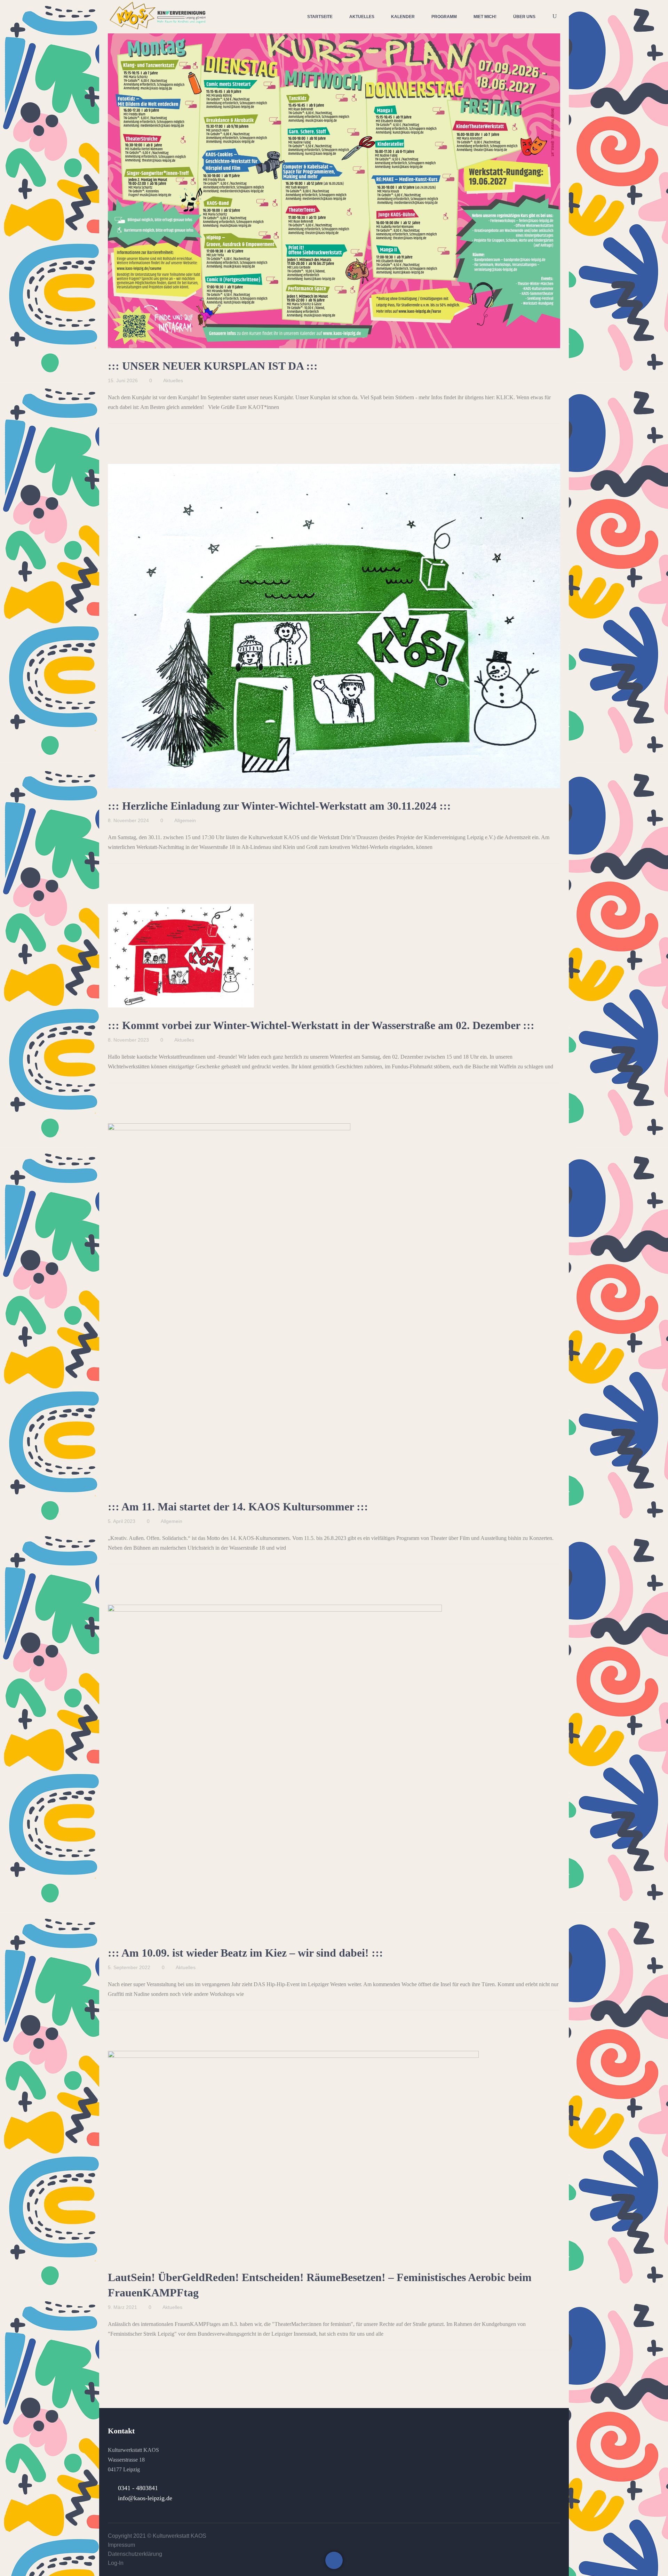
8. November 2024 (128, 820)
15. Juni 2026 (123, 380)
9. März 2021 (122, 2307)
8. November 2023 (128, 1040)
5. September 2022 (129, 1967)
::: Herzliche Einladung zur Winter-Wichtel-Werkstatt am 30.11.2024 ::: (279, 806)
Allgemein (185, 820)
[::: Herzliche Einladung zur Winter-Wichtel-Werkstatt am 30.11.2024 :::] (334, 626)
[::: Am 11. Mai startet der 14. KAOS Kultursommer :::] (229, 1306)
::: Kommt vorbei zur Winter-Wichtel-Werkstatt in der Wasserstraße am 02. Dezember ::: (321, 1025)
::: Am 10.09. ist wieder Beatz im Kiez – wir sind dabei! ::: (245, 1953)
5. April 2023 (122, 1521)
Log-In (116, 2563)
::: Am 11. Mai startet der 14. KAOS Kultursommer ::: (238, 1507)
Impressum (121, 2545)
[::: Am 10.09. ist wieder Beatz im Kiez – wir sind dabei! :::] (275, 1770)
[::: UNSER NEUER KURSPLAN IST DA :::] (334, 188)
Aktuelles (173, 380)
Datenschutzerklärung (135, 2554)
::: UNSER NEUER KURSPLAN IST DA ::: (213, 366)
